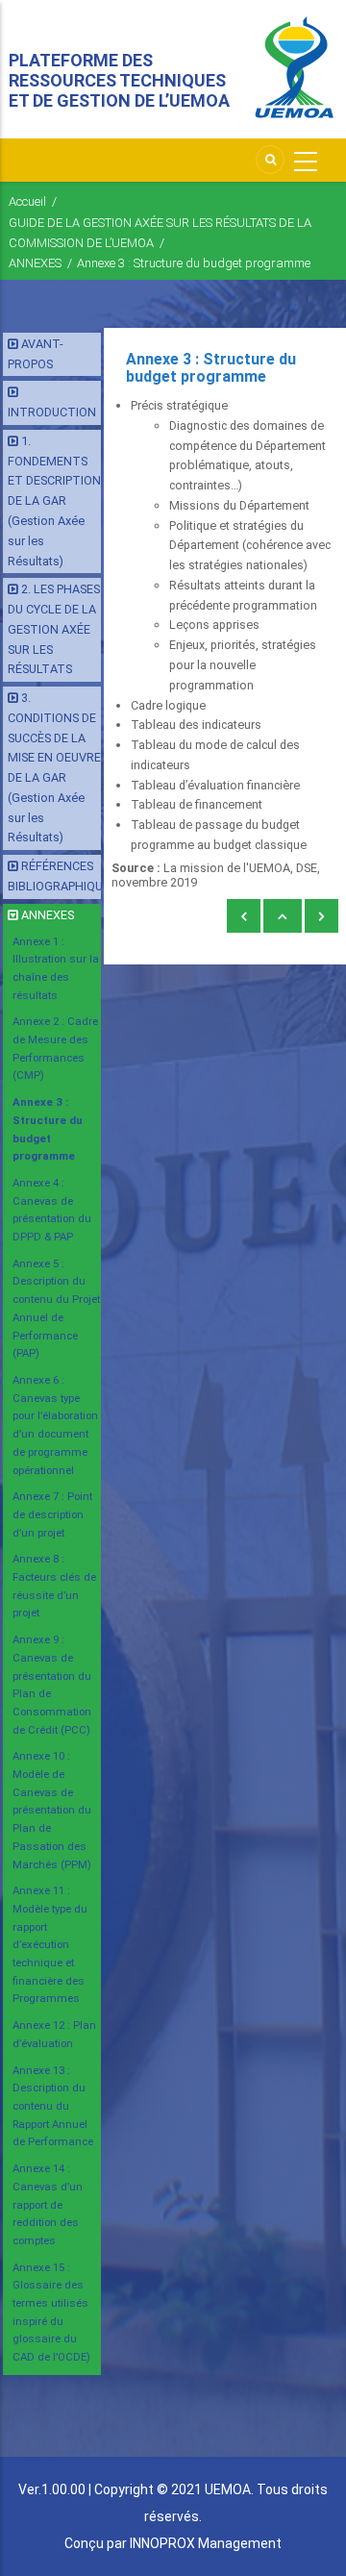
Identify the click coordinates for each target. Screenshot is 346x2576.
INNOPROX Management (206, 2543)
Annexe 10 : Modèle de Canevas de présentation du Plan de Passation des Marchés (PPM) (52, 1810)
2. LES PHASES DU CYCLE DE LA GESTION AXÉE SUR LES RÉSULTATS (54, 629)
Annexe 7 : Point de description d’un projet (52, 1514)
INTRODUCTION (52, 412)
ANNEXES (35, 263)
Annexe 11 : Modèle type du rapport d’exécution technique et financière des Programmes (50, 1944)
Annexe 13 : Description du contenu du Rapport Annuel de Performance (53, 2106)
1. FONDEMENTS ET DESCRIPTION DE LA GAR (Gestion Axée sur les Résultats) (54, 501)
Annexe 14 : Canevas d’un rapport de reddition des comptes (48, 2204)
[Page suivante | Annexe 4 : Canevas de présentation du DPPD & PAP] (321, 917)
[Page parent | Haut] (283, 917)
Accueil (27, 201)
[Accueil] (294, 68)
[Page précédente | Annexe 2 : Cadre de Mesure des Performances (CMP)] (244, 917)
